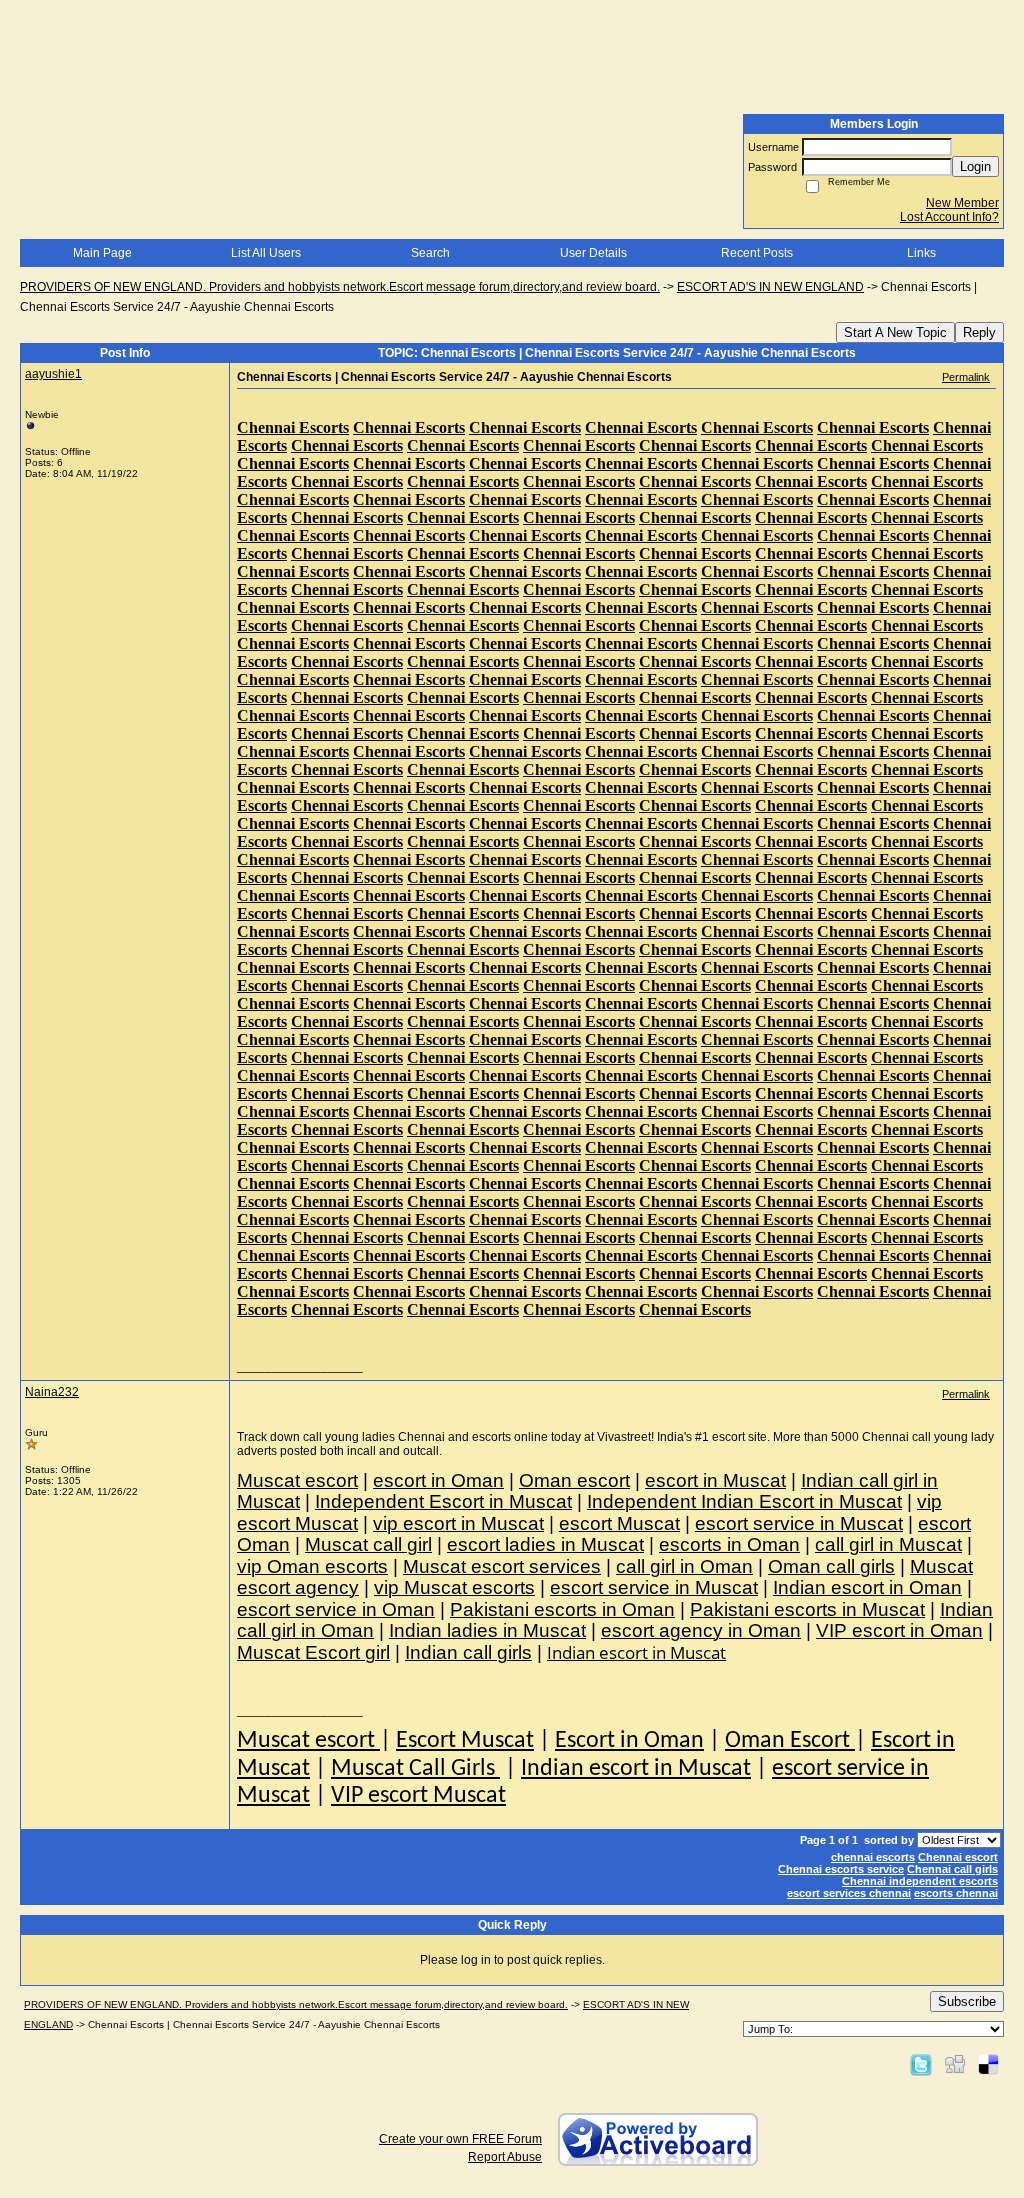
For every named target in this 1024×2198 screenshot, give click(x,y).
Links (921, 253)
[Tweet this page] (921, 2064)
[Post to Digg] (955, 2064)
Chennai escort (958, 1857)
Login (975, 166)
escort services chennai (849, 1893)
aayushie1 (53, 374)
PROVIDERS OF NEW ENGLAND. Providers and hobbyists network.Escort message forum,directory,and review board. (340, 287)
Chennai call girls (952, 1869)
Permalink (966, 377)
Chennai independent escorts (920, 1881)
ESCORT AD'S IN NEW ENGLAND (770, 287)
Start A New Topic (895, 332)
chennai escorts (873, 1857)
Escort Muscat (465, 1741)
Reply (979, 332)
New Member (962, 203)
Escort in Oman (629, 1741)
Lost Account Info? (949, 217)
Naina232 (52, 1392)
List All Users (266, 253)
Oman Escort (790, 1741)
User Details (593, 253)
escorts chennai (956, 1893)
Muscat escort (308, 1741)
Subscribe (967, 2001)
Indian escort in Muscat (636, 1769)
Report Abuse (505, 2157)
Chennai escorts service (841, 1869)
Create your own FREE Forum (460, 2139)
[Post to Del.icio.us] (988, 2064)
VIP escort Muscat (418, 1796)
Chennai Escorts (293, 427)
